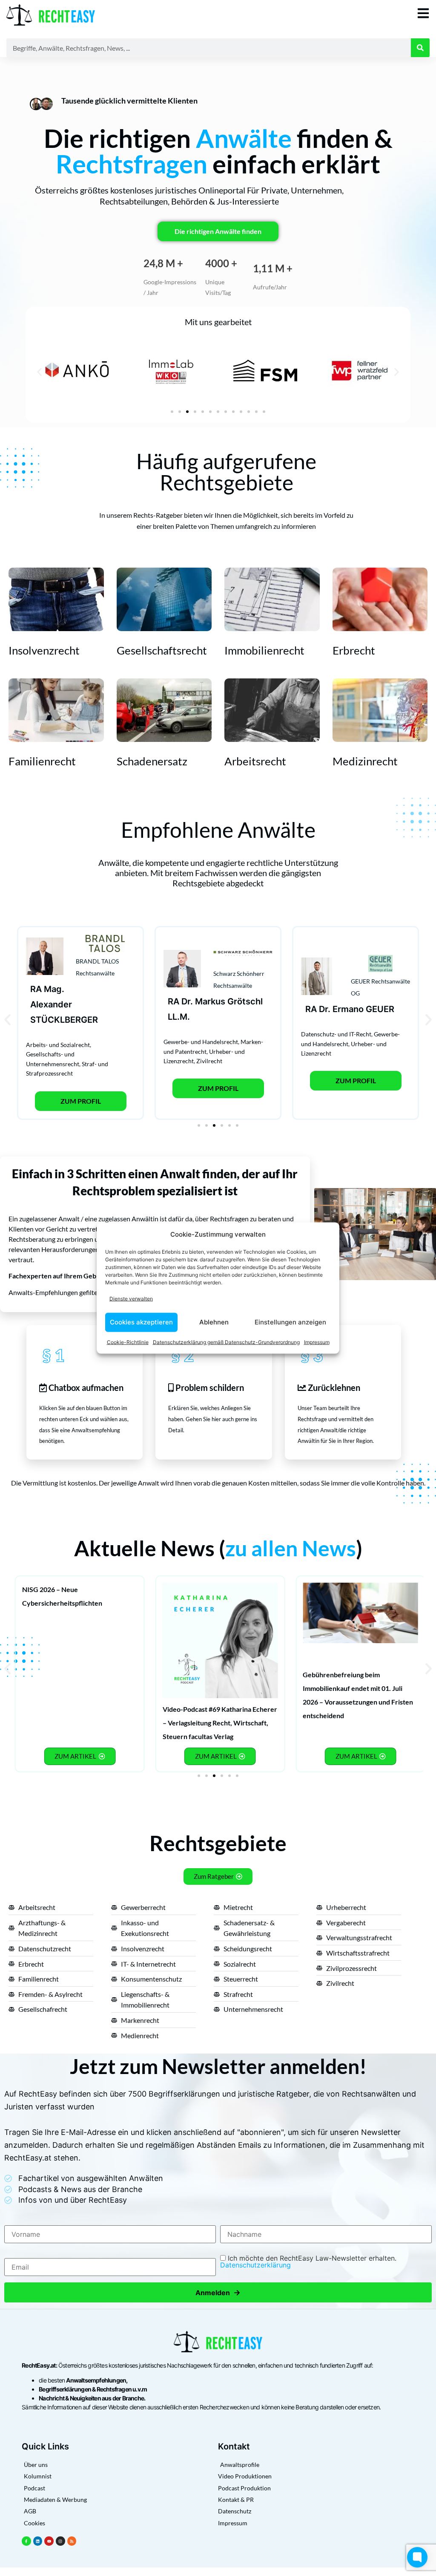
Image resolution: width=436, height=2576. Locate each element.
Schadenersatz (152, 761)
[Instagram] (60, 2541)
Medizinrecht (365, 761)
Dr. (187, 1001)
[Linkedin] (38, 2541)
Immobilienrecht (264, 650)
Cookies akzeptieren (141, 1322)
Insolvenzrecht (44, 650)
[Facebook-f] (26, 2541)
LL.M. (179, 1017)
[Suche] (420, 48)
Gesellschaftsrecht (162, 650)
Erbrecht (354, 650)
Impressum (317, 1342)
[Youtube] (49, 2541)
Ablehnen (214, 1322)
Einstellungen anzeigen (290, 1322)
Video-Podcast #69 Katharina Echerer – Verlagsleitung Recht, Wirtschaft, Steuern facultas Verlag (220, 1723)
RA (36, 989)
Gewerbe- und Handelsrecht (201, 1042)
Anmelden (218, 2292)
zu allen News (291, 1548)
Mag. (54, 989)
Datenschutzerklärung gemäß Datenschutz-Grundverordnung (226, 1342)
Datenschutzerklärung (255, 2265)
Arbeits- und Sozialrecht (58, 1045)
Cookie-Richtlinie (128, 1342)
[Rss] (72, 2541)
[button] (39, 372)
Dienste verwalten (131, 1299)
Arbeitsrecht (255, 761)
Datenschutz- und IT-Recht (336, 1034)
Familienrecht (42, 761)
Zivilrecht (209, 1061)
